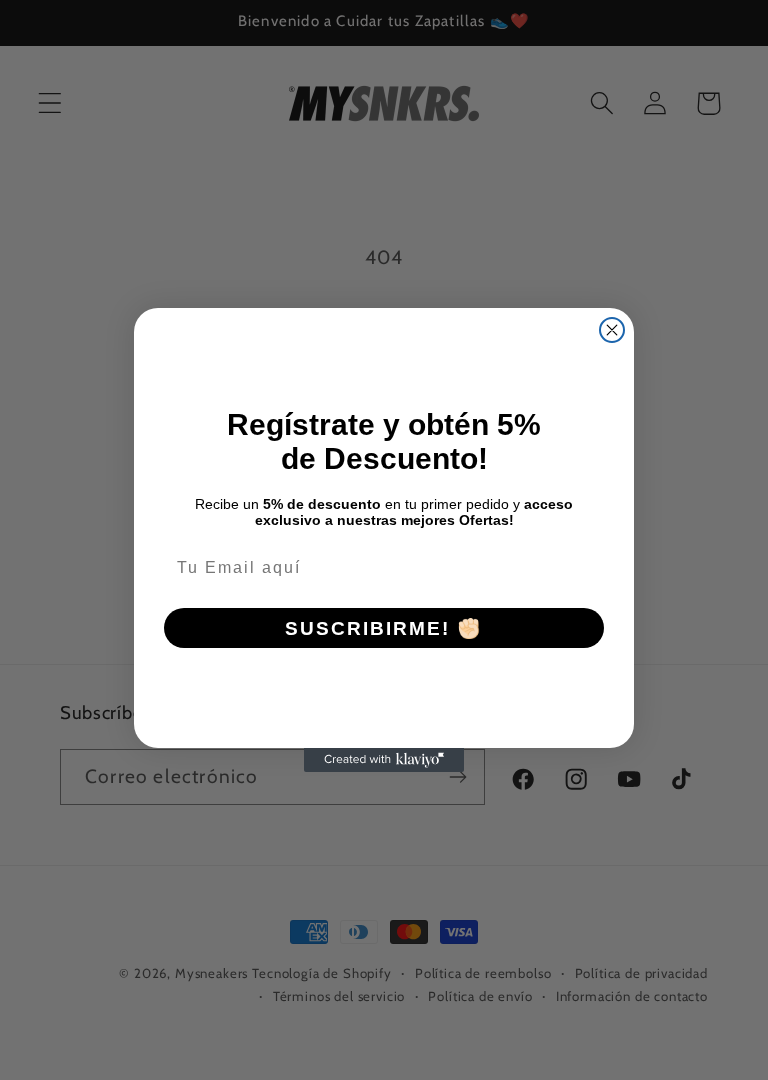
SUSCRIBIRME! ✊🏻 (384, 628)
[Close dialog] (612, 330)
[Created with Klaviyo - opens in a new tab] (384, 760)
